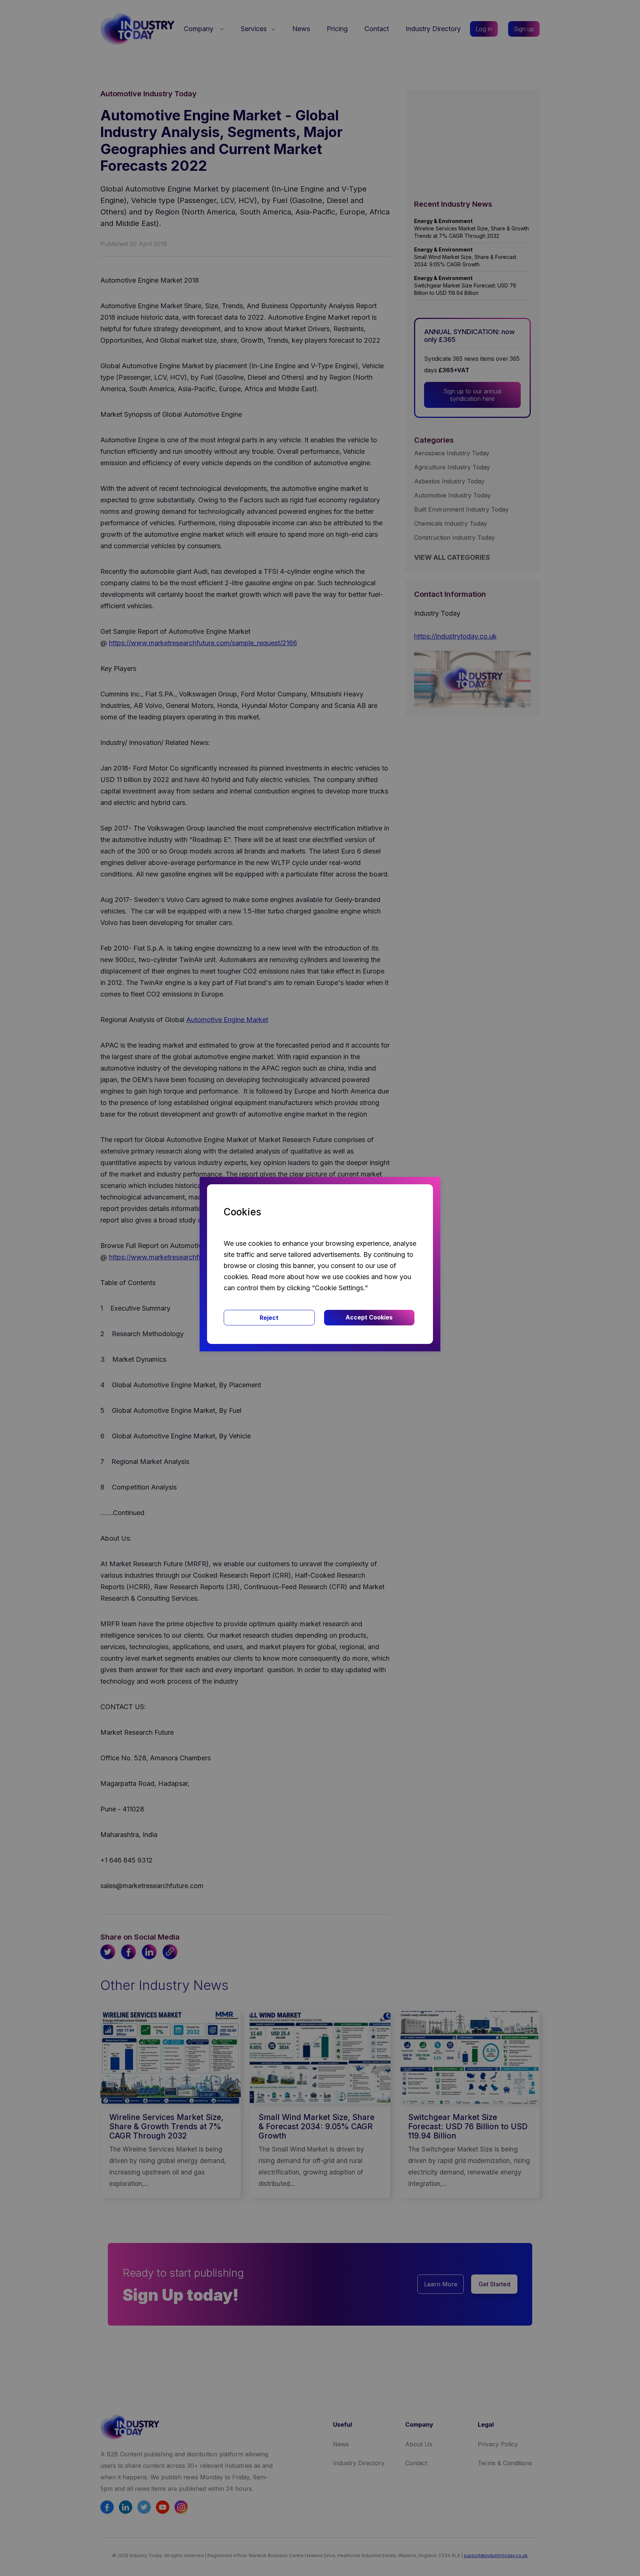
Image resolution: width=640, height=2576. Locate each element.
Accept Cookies (369, 1317)
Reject (269, 1318)
